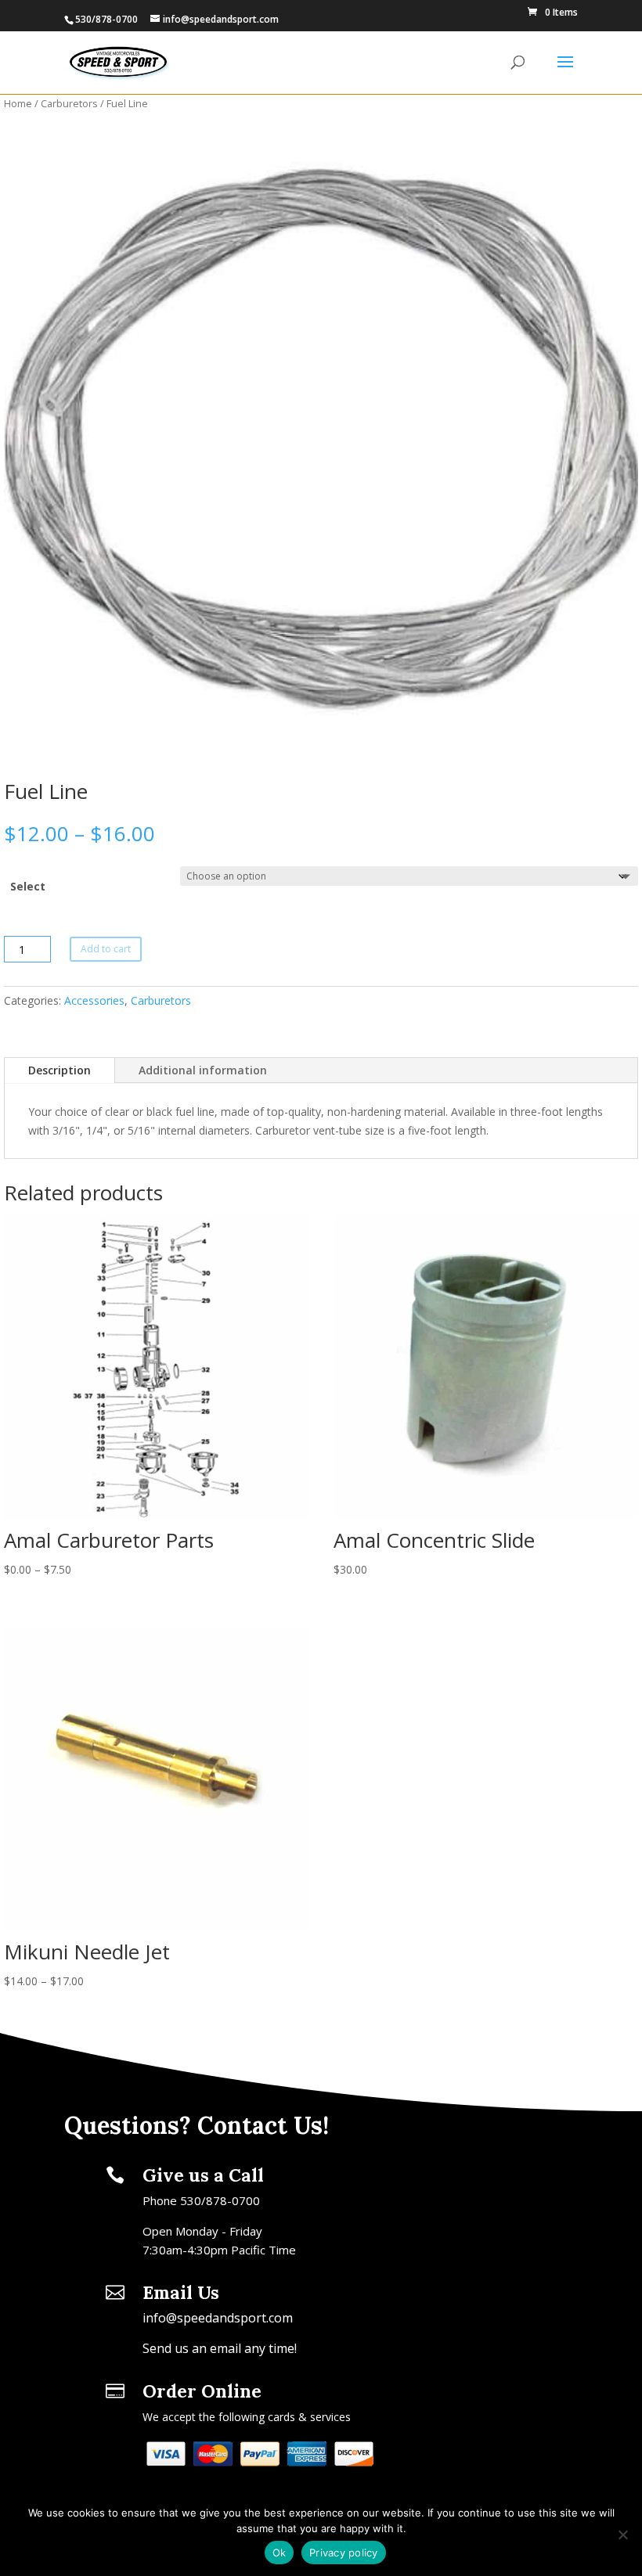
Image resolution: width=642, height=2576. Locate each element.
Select (28, 886)
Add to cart (106, 949)
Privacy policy (344, 2553)
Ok (280, 2553)
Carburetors (69, 103)
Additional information (203, 1070)
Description (60, 1070)
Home (18, 103)
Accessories (94, 1000)
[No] (622, 2535)
